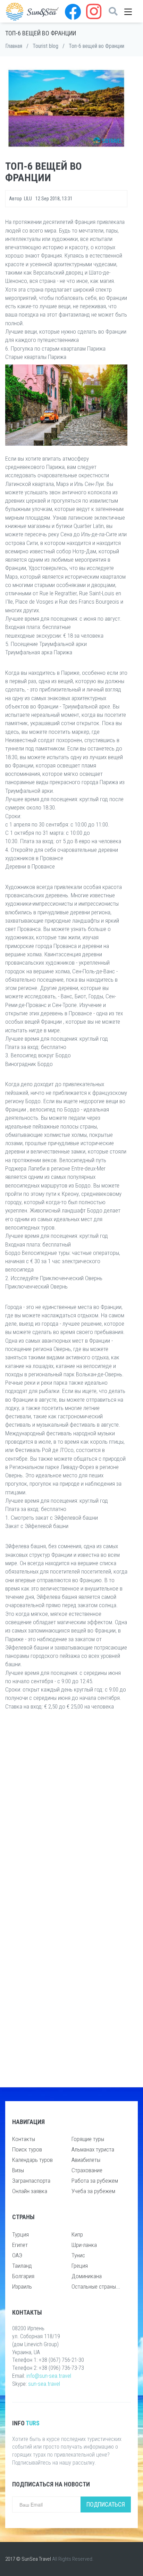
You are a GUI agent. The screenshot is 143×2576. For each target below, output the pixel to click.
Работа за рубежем (95, 2181)
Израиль (22, 2286)
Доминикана (87, 2276)
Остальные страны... (96, 2286)
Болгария (23, 2276)
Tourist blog (45, 46)
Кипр (77, 2234)
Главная (14, 46)
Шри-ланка (84, 2245)
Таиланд (22, 2266)
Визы (18, 2170)
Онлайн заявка (30, 2191)
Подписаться (106, 2504)
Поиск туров (27, 2149)
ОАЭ (17, 2255)
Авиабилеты (86, 2160)
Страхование (87, 2170)
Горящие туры (88, 2139)
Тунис (78, 2255)
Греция (80, 2266)
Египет (20, 2245)
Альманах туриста (93, 2149)
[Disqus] (66, 1808)
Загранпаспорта (31, 2181)
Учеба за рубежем (93, 2191)
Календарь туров (32, 2160)
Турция (20, 2234)
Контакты (24, 2139)
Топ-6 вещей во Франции (96, 46)
